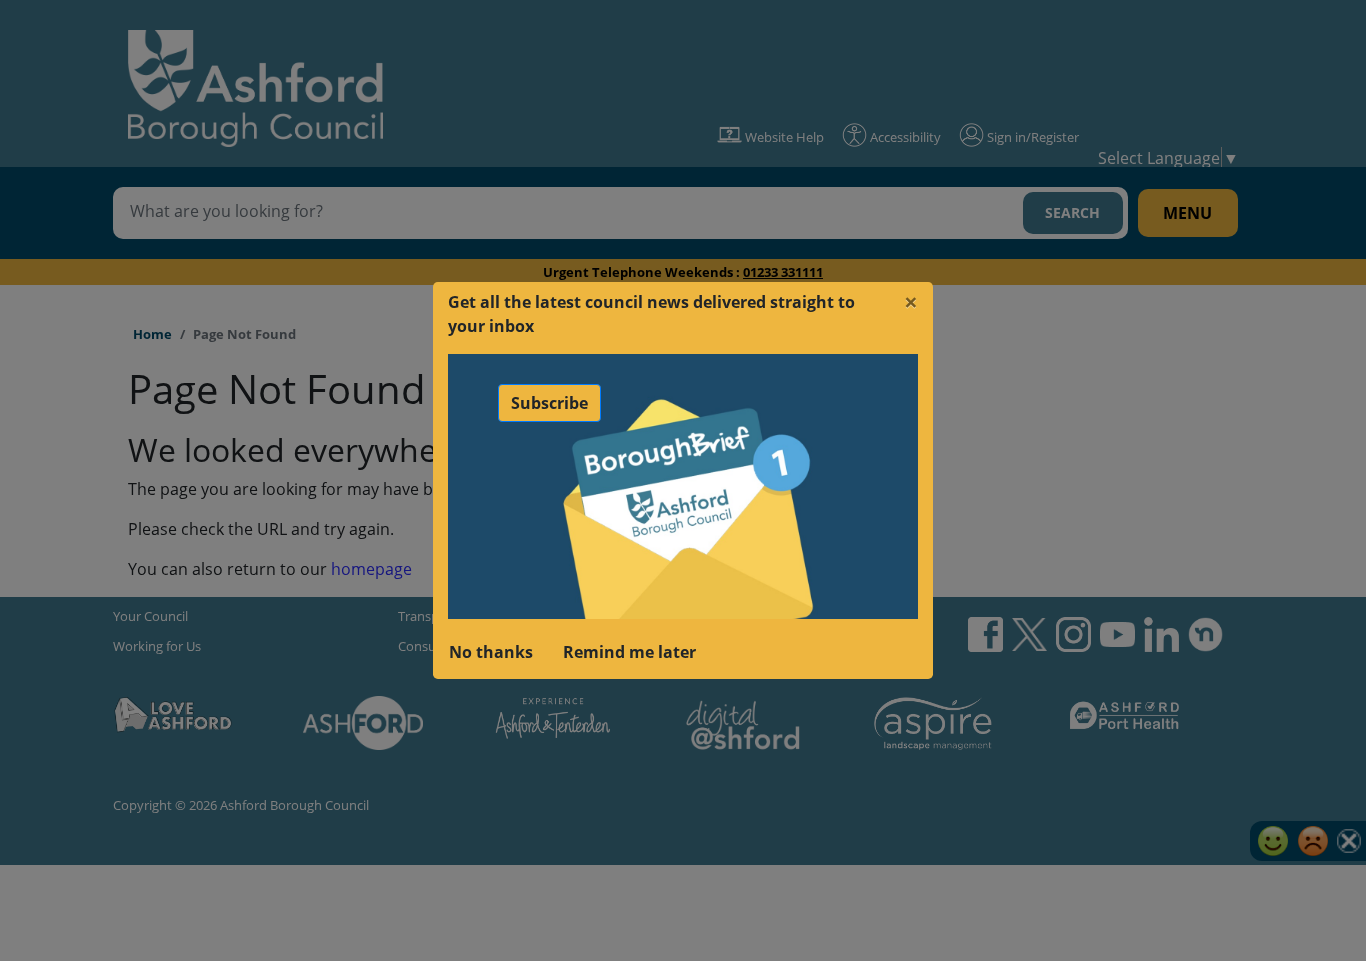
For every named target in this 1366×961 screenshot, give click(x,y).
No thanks (491, 652)
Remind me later (629, 652)
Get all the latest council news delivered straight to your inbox (651, 314)
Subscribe (549, 403)
